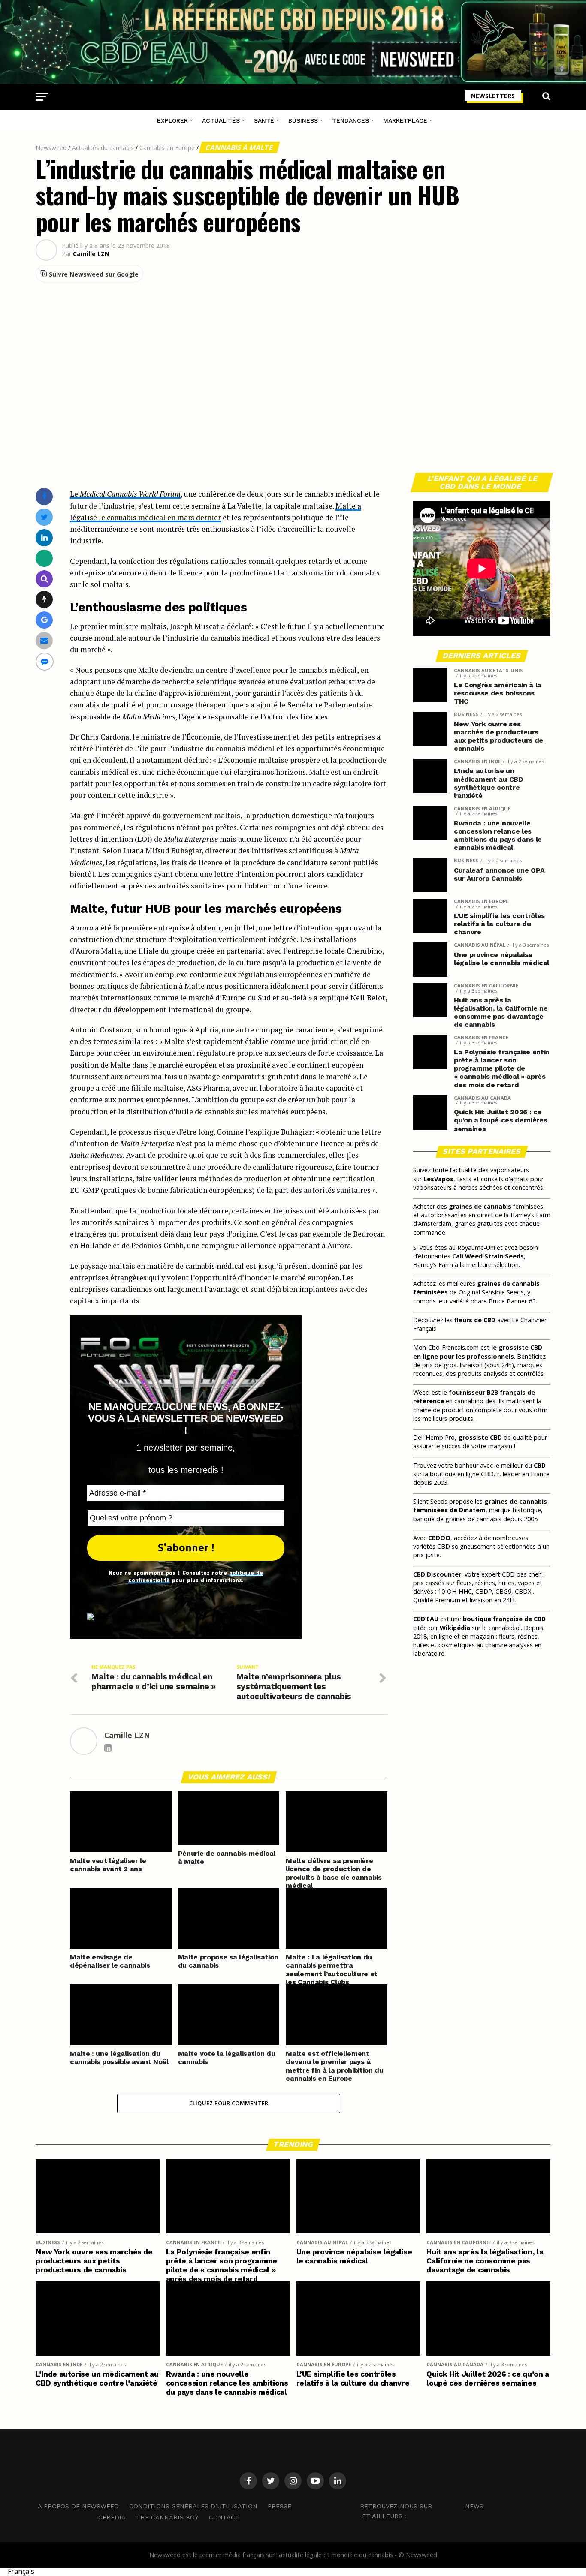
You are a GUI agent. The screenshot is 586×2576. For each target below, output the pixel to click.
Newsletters (493, 96)
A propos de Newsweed (78, 2506)
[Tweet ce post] (44, 517)
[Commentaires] (45, 661)
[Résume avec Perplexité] (44, 579)
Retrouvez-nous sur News (422, 2506)
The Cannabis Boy (167, 2517)
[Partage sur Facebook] (44, 496)
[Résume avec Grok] (44, 599)
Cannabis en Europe (167, 148)
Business (303, 120)
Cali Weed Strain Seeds (488, 1256)
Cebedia (112, 2517)
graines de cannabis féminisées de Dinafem (480, 1506)
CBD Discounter (437, 1574)
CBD (540, 1465)
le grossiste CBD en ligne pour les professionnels (478, 1352)
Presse (279, 2506)
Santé (264, 120)
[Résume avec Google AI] (44, 620)
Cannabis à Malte (239, 147)
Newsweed (51, 148)
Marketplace (405, 120)
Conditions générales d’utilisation (193, 2506)
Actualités (221, 120)
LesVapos (438, 1179)
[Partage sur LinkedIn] (44, 537)
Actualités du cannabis (103, 148)
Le (125, 494)
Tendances (350, 120)
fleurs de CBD (475, 1320)
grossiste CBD (480, 1437)
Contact (224, 2517)
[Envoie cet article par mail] (44, 640)
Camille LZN (91, 254)
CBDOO (439, 1538)
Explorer (172, 120)
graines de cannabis (480, 1206)
